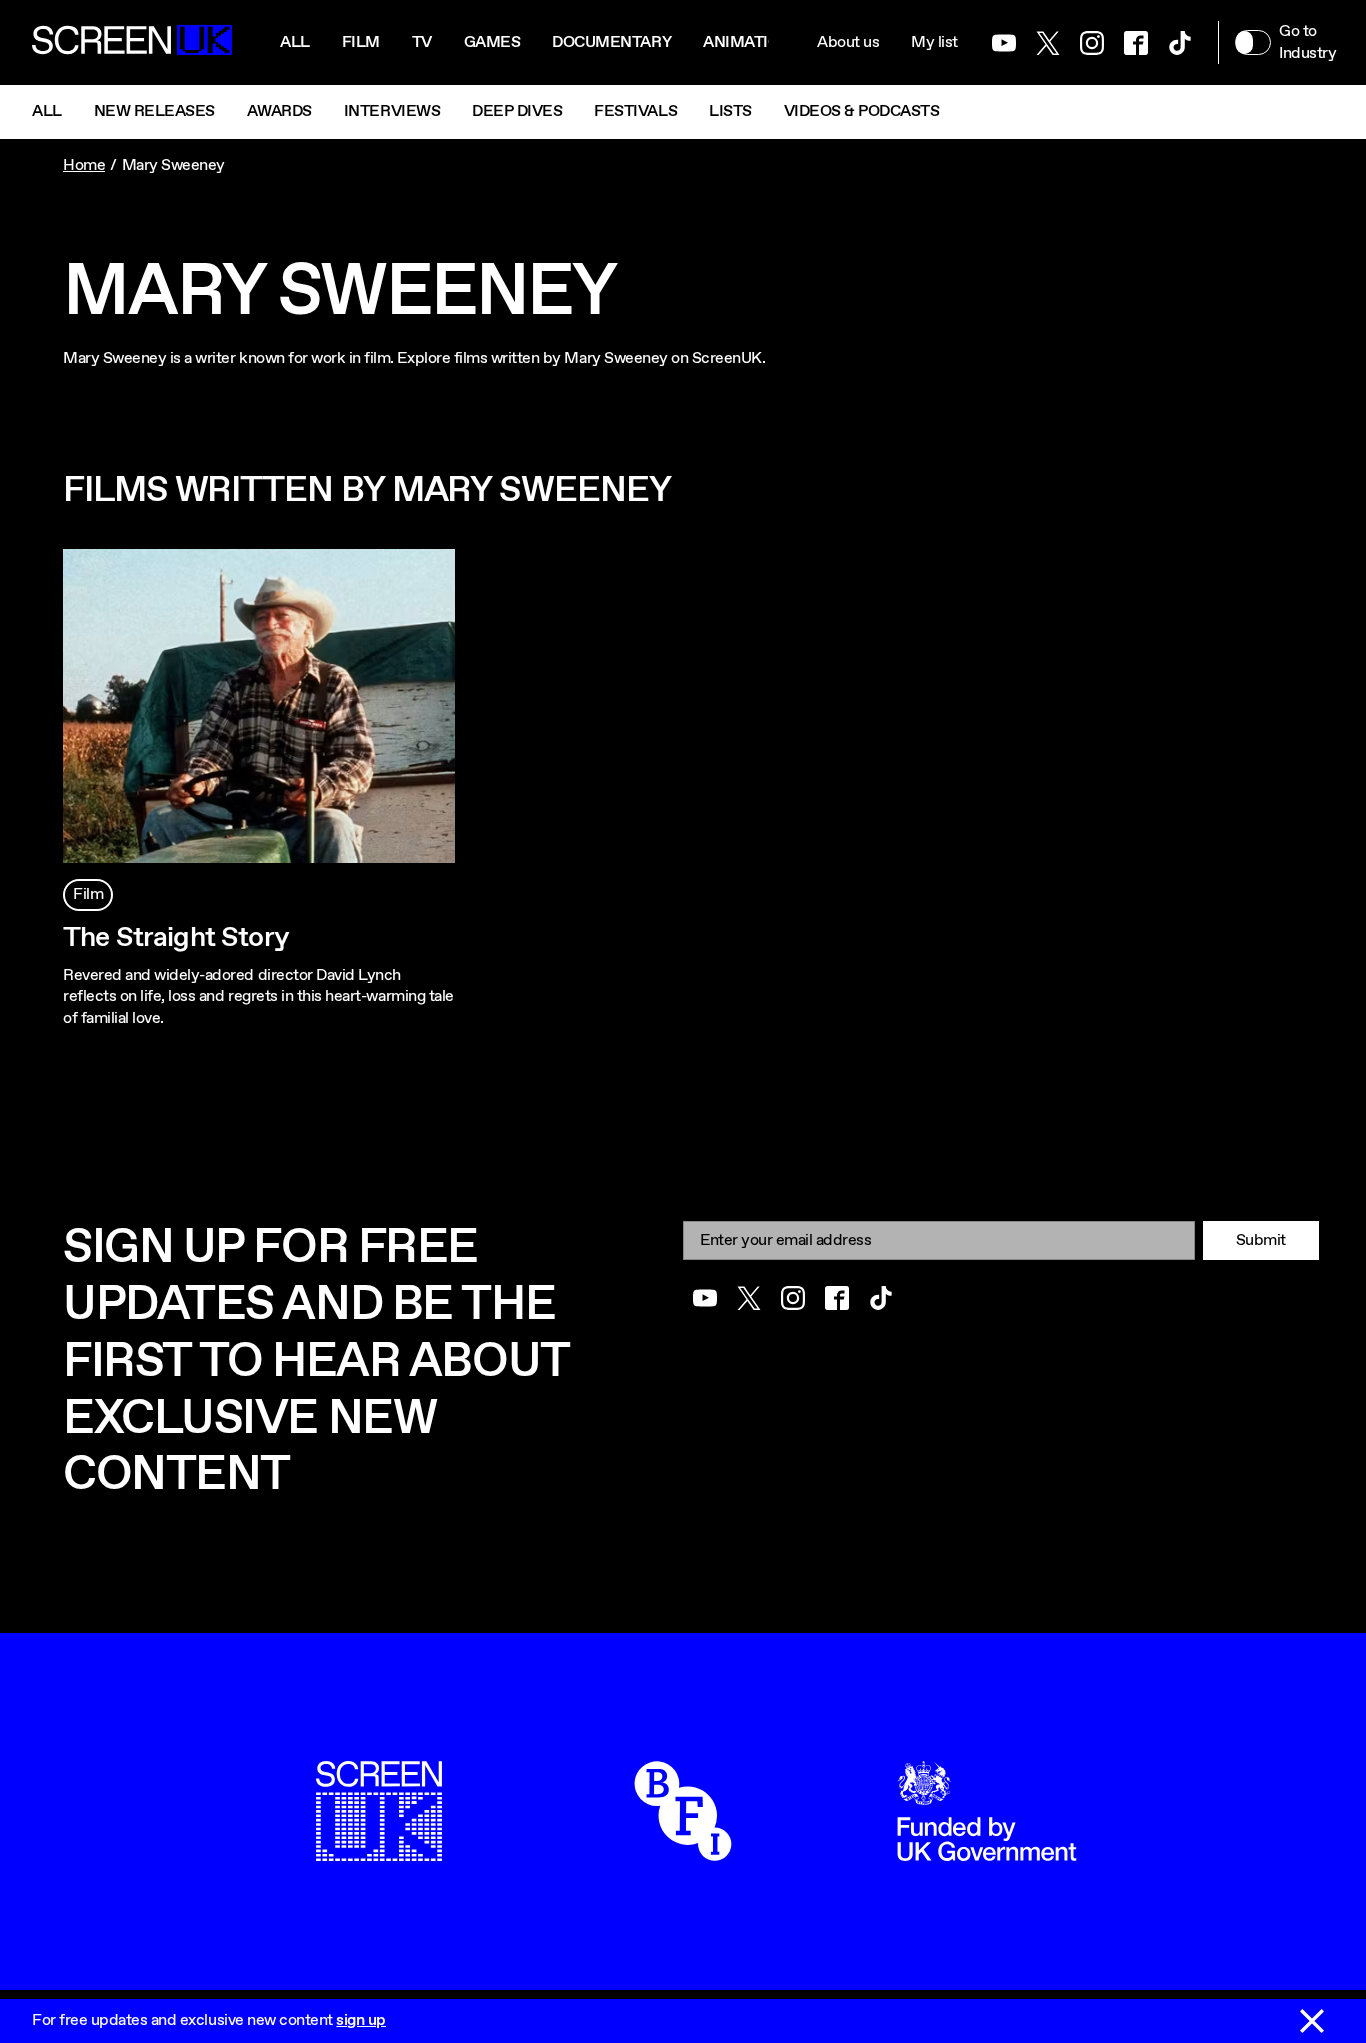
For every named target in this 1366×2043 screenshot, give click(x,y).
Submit (1261, 1240)
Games (492, 42)
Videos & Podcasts (862, 111)
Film (361, 42)
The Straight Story (176, 938)
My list (934, 42)
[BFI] (683, 1850)
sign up (361, 2020)
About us (848, 42)
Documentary (611, 42)
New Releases (154, 111)
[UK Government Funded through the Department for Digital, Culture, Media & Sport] (987, 1850)
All (295, 42)
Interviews (392, 111)
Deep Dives (517, 111)
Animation (747, 42)
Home (84, 165)
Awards (279, 111)
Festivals (635, 111)
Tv (422, 42)
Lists (730, 111)
